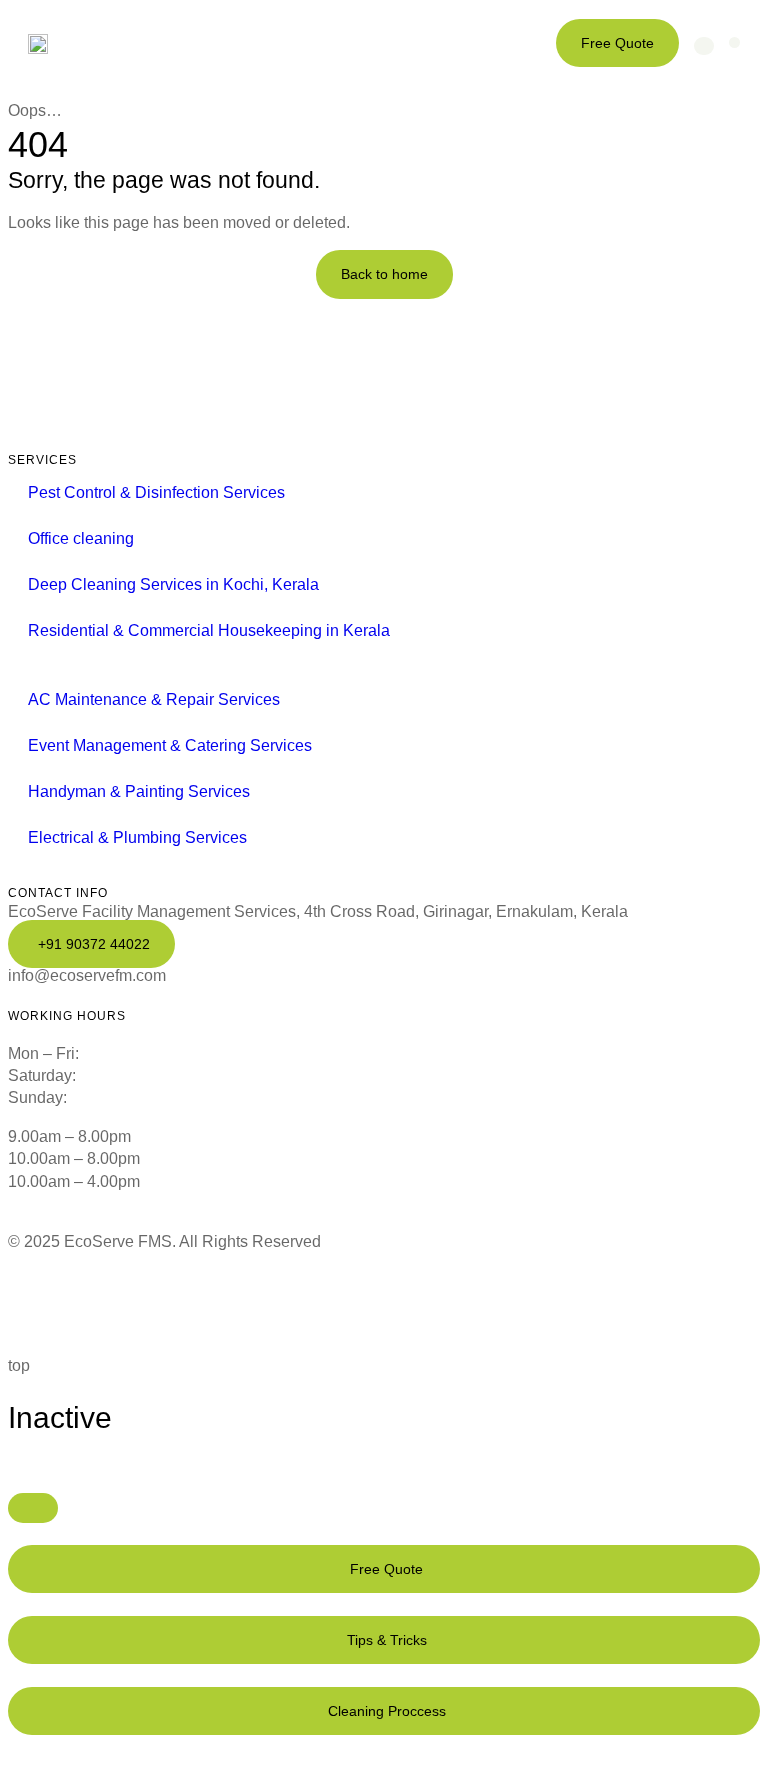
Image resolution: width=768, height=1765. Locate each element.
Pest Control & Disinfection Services (156, 492)
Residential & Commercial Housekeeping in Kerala (209, 630)
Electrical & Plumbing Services (137, 837)
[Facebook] (33, 1301)
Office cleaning (81, 538)
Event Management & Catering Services (170, 745)
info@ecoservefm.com (87, 975)
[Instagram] (221, 1301)
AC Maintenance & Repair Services (154, 699)
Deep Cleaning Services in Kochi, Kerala (173, 584)
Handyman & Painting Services (139, 791)
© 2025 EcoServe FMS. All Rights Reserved (164, 1241)
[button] (734, 42)
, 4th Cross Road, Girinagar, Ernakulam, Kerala (318, 911)
